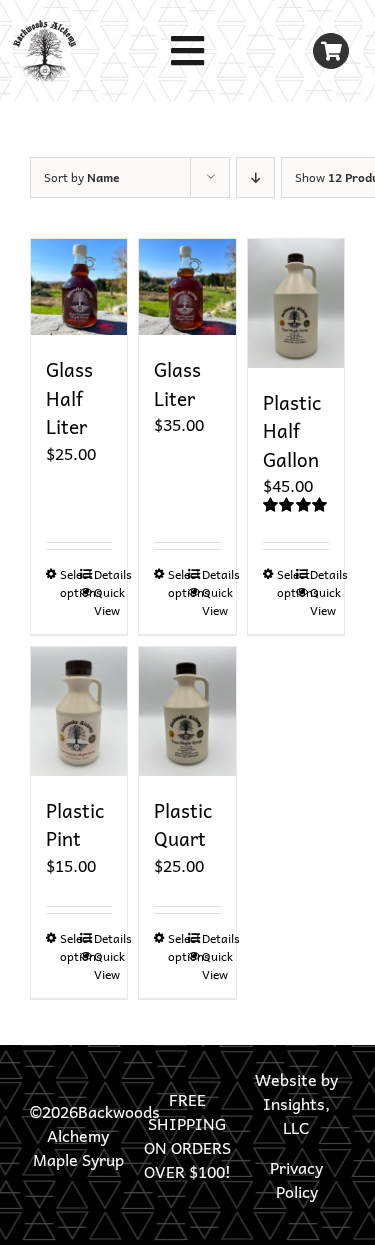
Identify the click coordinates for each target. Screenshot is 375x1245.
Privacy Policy (296, 1179)
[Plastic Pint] (79, 711)
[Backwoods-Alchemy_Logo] (44, 28)
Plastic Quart (183, 824)
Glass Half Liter (69, 397)
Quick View (103, 601)
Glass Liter (177, 383)
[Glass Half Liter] (79, 287)
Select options (69, 583)
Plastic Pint (75, 824)
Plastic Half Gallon (292, 430)
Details (103, 574)
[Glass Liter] (187, 287)
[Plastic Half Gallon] (296, 303)
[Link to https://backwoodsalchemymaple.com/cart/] (331, 51)
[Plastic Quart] (187, 711)
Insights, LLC (296, 1115)
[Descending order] (255, 177)
